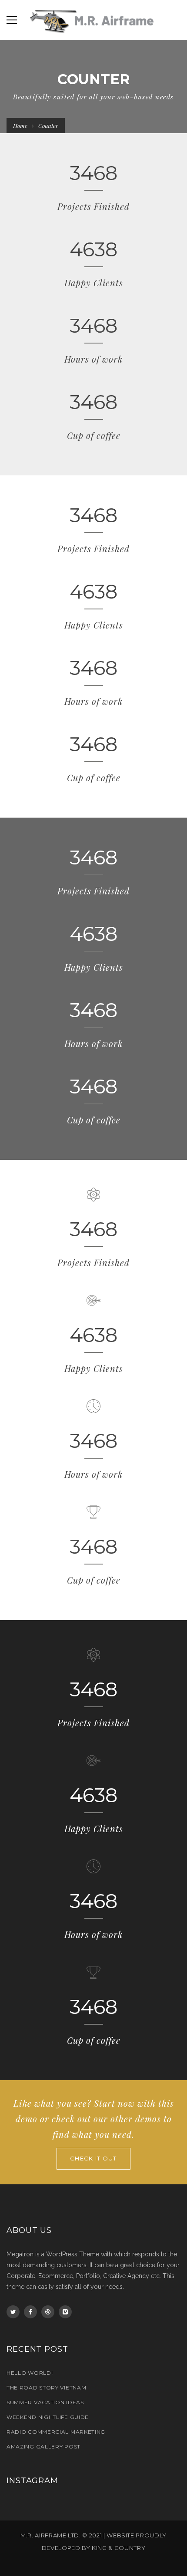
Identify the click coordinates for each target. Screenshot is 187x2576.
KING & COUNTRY (119, 2548)
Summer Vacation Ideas (45, 2402)
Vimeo (65, 2312)
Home (20, 126)
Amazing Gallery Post (43, 2447)
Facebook (30, 2312)
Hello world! (30, 2373)
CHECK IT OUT (93, 2158)
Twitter (13, 2312)
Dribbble (48, 2312)
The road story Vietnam (46, 2388)
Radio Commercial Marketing (56, 2432)
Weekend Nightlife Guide (48, 2417)
